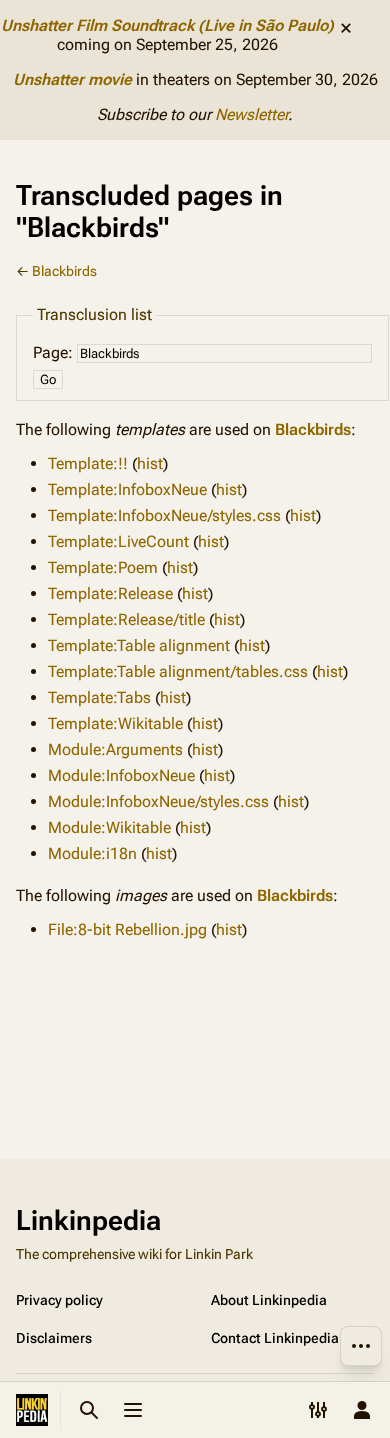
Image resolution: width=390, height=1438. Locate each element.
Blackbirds (64, 271)
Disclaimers (54, 1338)
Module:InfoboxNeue (121, 775)
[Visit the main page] (32, 1410)
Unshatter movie (72, 79)
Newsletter (251, 114)
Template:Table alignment (139, 645)
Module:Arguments (115, 749)
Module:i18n (92, 853)
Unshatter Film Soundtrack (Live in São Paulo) (167, 25)
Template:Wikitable (115, 723)
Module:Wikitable (109, 827)
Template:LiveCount (118, 541)
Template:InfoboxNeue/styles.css (164, 515)
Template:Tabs (99, 697)
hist (150, 463)
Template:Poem (103, 567)
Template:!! (88, 463)
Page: (53, 352)
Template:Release (110, 593)
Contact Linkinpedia (275, 1338)
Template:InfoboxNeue (127, 489)
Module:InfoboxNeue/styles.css (158, 801)
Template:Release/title (126, 619)
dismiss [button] (346, 28)
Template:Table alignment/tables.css (178, 671)
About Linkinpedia (269, 1300)
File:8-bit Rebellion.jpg (127, 929)
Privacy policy (59, 1300)
